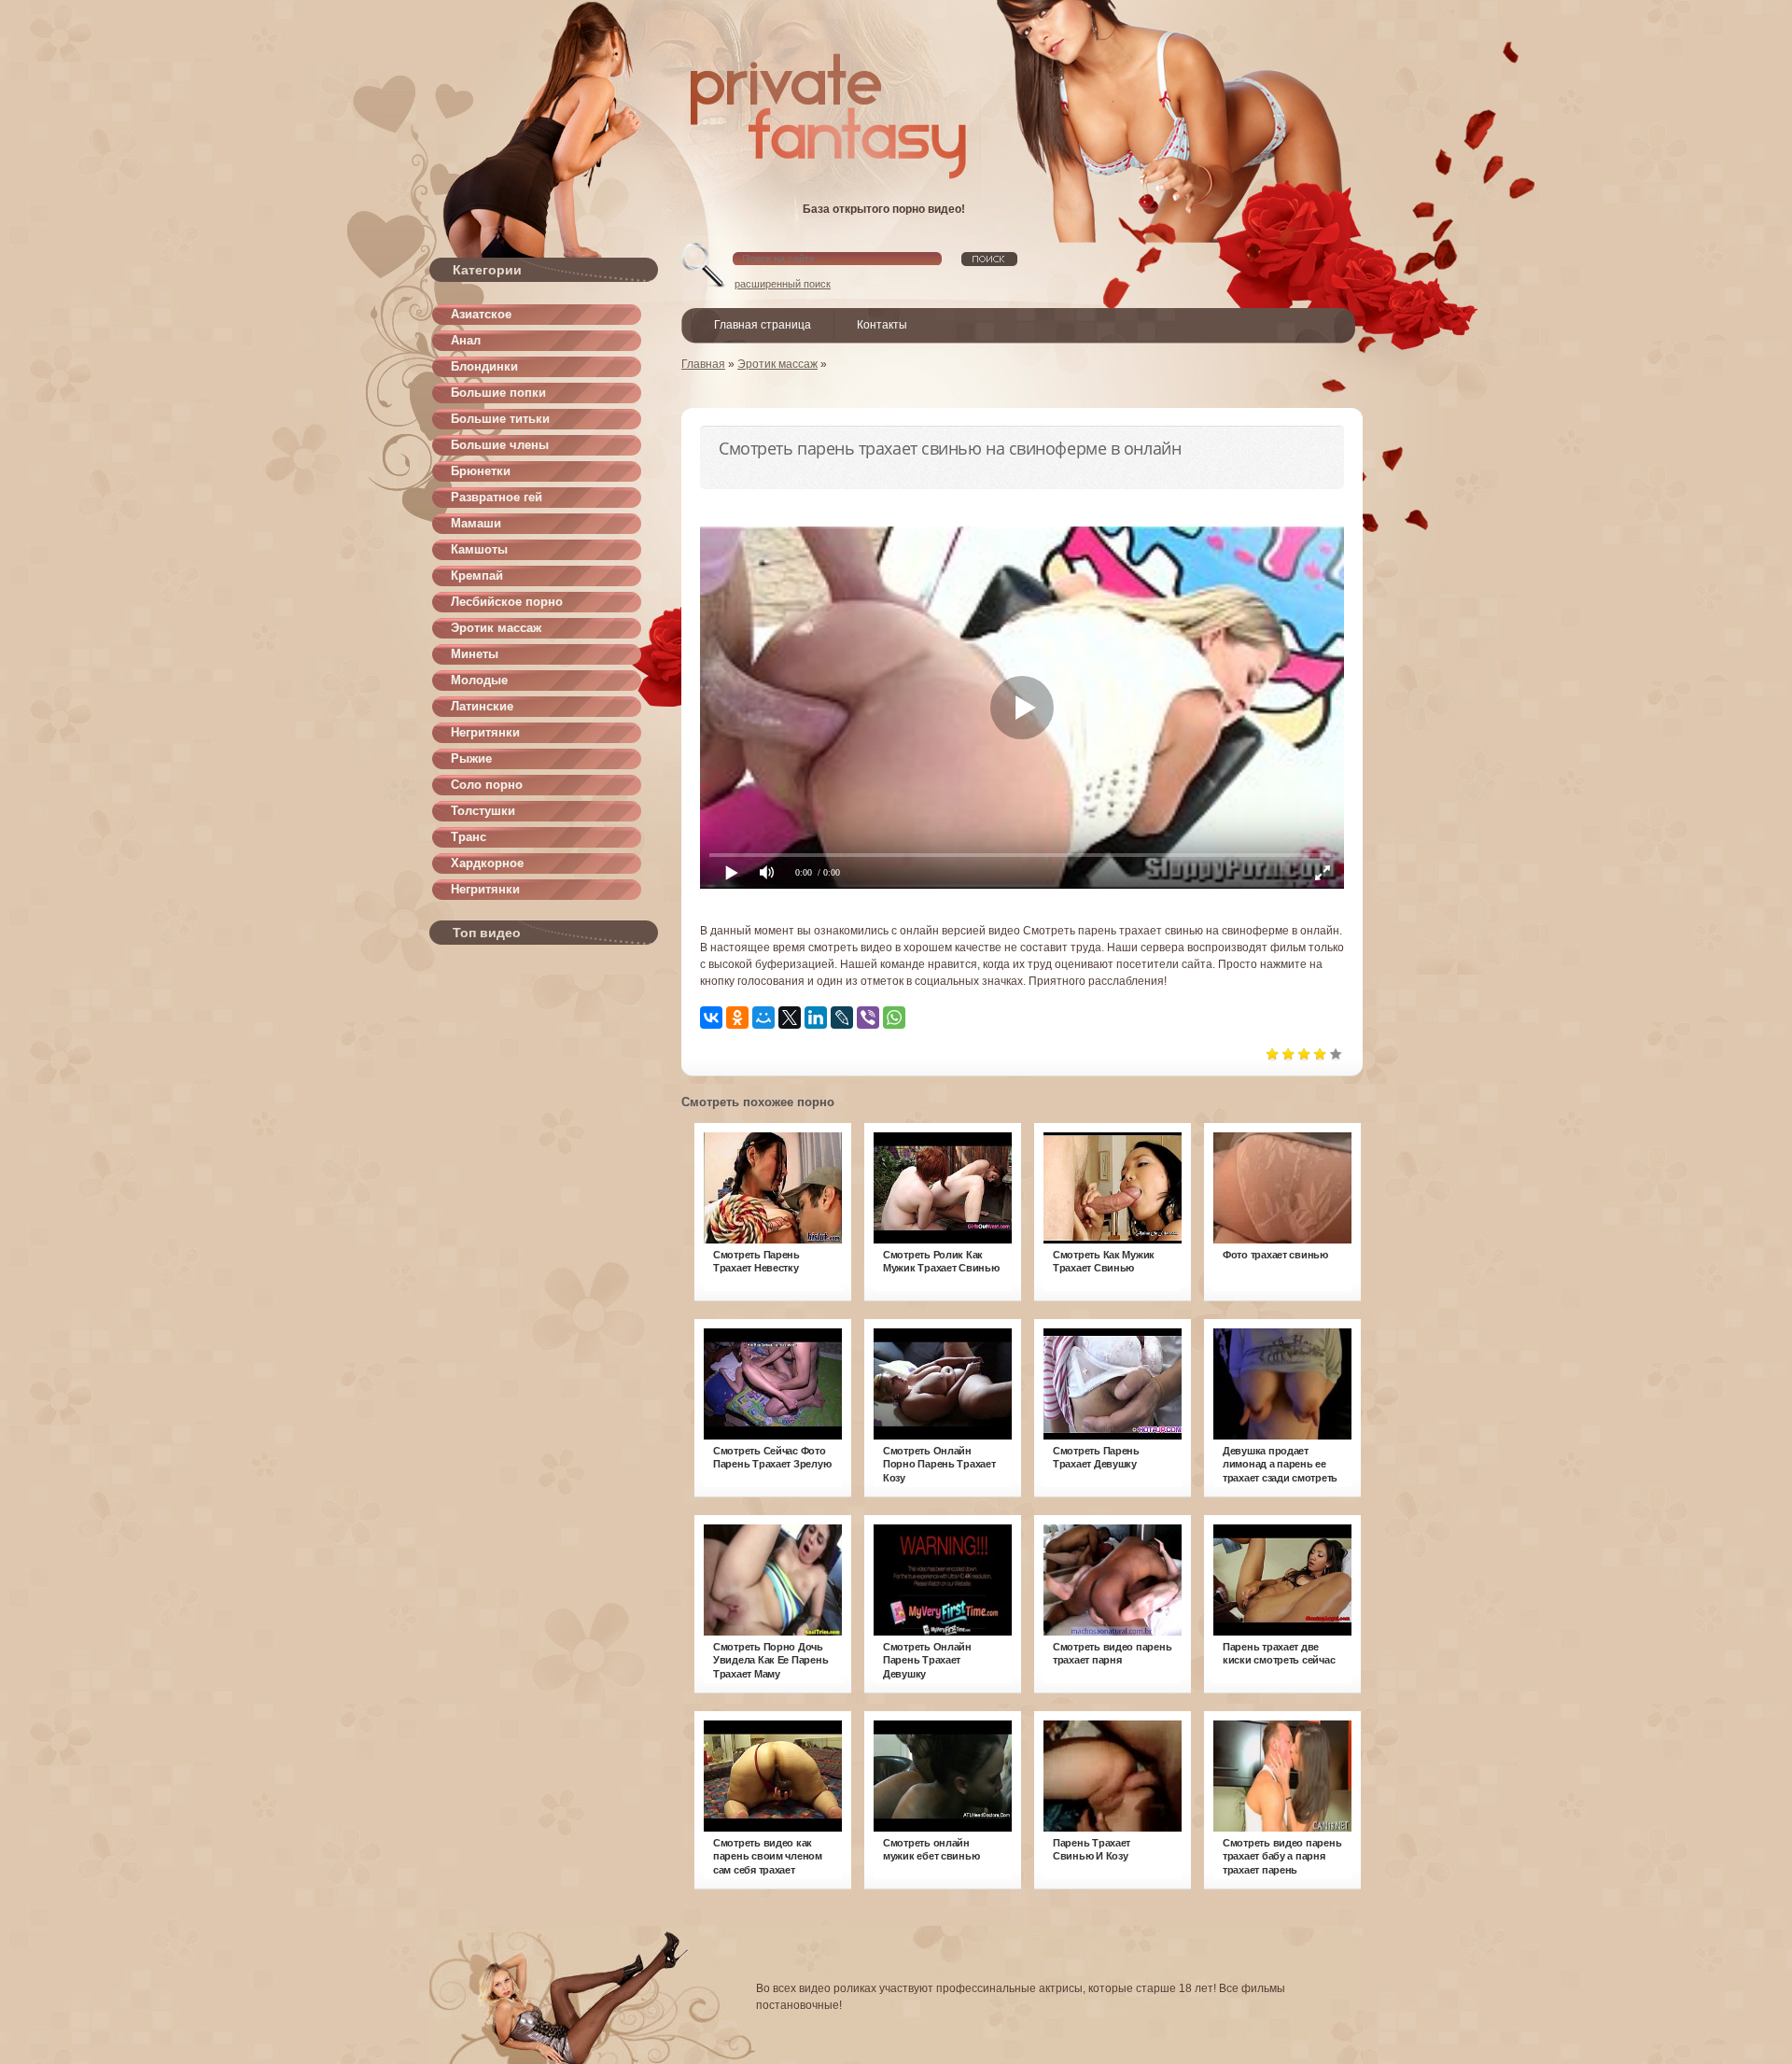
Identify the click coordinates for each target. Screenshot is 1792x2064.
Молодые (479, 680)
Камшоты (479, 549)
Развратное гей (497, 497)
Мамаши (476, 523)
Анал (466, 340)
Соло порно (487, 785)
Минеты (475, 654)
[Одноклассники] (737, 1018)
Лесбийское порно (507, 602)
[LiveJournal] (842, 1018)
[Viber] (868, 1018)
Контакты (882, 325)
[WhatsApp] (894, 1018)
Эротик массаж (496, 628)
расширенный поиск (783, 284)
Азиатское (481, 314)
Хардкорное (487, 863)
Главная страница (763, 325)
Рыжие (471, 758)
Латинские (482, 706)
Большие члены (500, 445)
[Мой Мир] (763, 1018)
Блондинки (484, 366)
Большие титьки (500, 419)
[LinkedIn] (816, 1018)
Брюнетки (481, 471)
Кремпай (477, 576)
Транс (469, 837)
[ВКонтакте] (711, 1018)
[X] (790, 1018)
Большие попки (498, 393)
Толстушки (483, 811)
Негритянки (485, 732)
